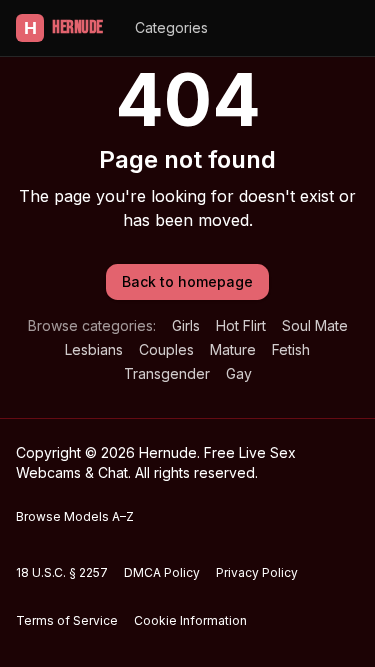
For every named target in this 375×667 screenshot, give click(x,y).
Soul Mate (315, 325)
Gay (239, 373)
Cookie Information (190, 620)
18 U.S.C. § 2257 (62, 572)
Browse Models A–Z (75, 516)
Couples (166, 349)
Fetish (291, 349)
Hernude (63, 27)
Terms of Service (67, 620)
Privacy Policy (257, 572)
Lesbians (94, 349)
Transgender (167, 373)
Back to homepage (187, 281)
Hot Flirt (241, 325)
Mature (233, 349)
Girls (186, 325)
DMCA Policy (162, 572)
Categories (171, 27)
